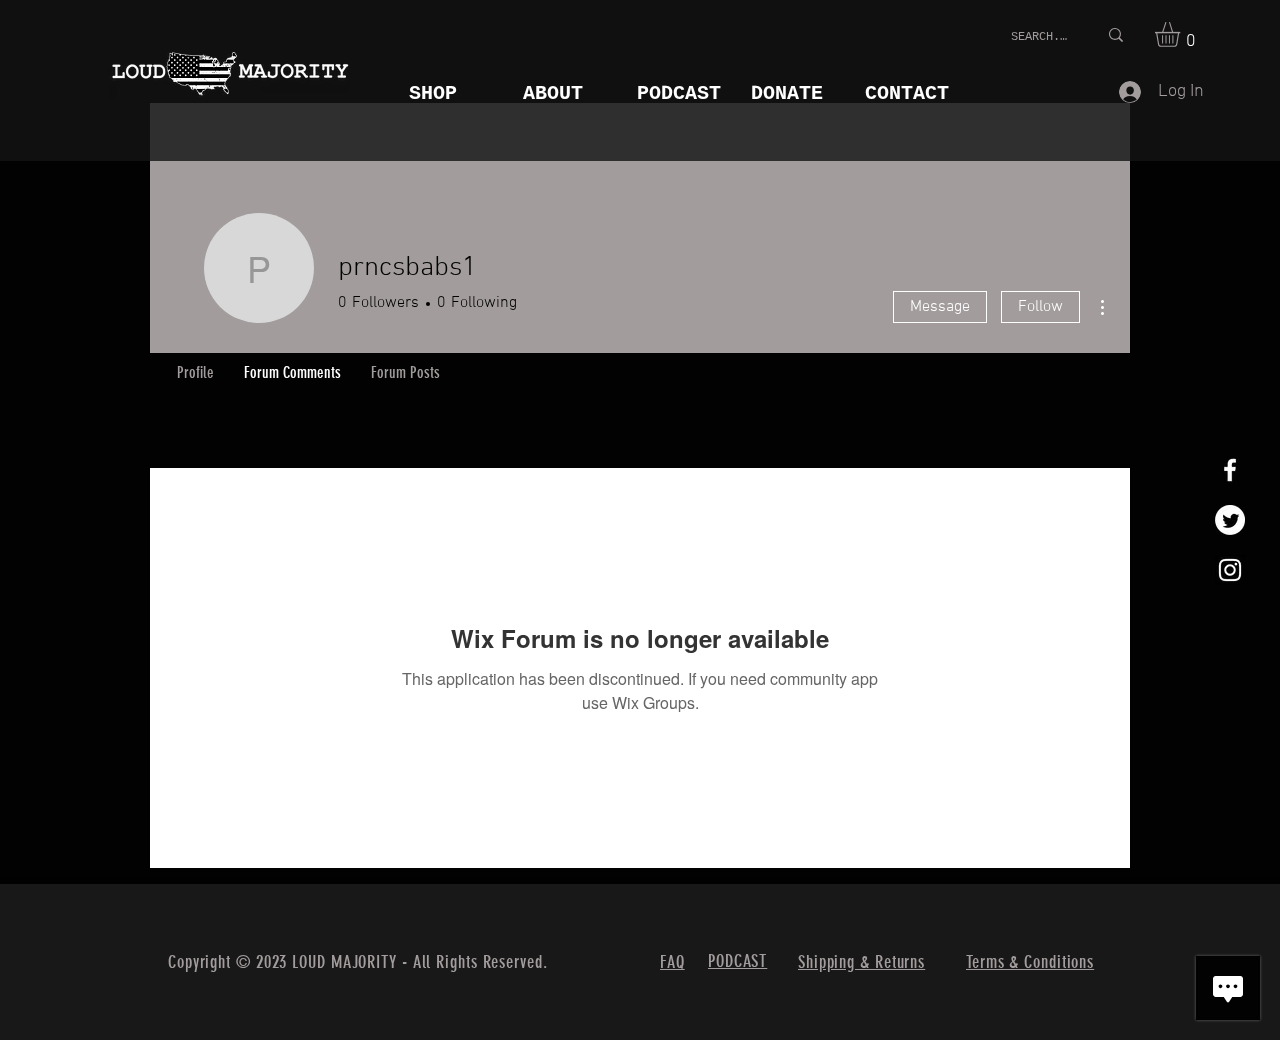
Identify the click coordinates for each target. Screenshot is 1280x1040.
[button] (1182, 34)
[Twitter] (1230, 520)
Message (940, 307)
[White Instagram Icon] (1230, 570)
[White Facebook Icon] (1230, 470)
